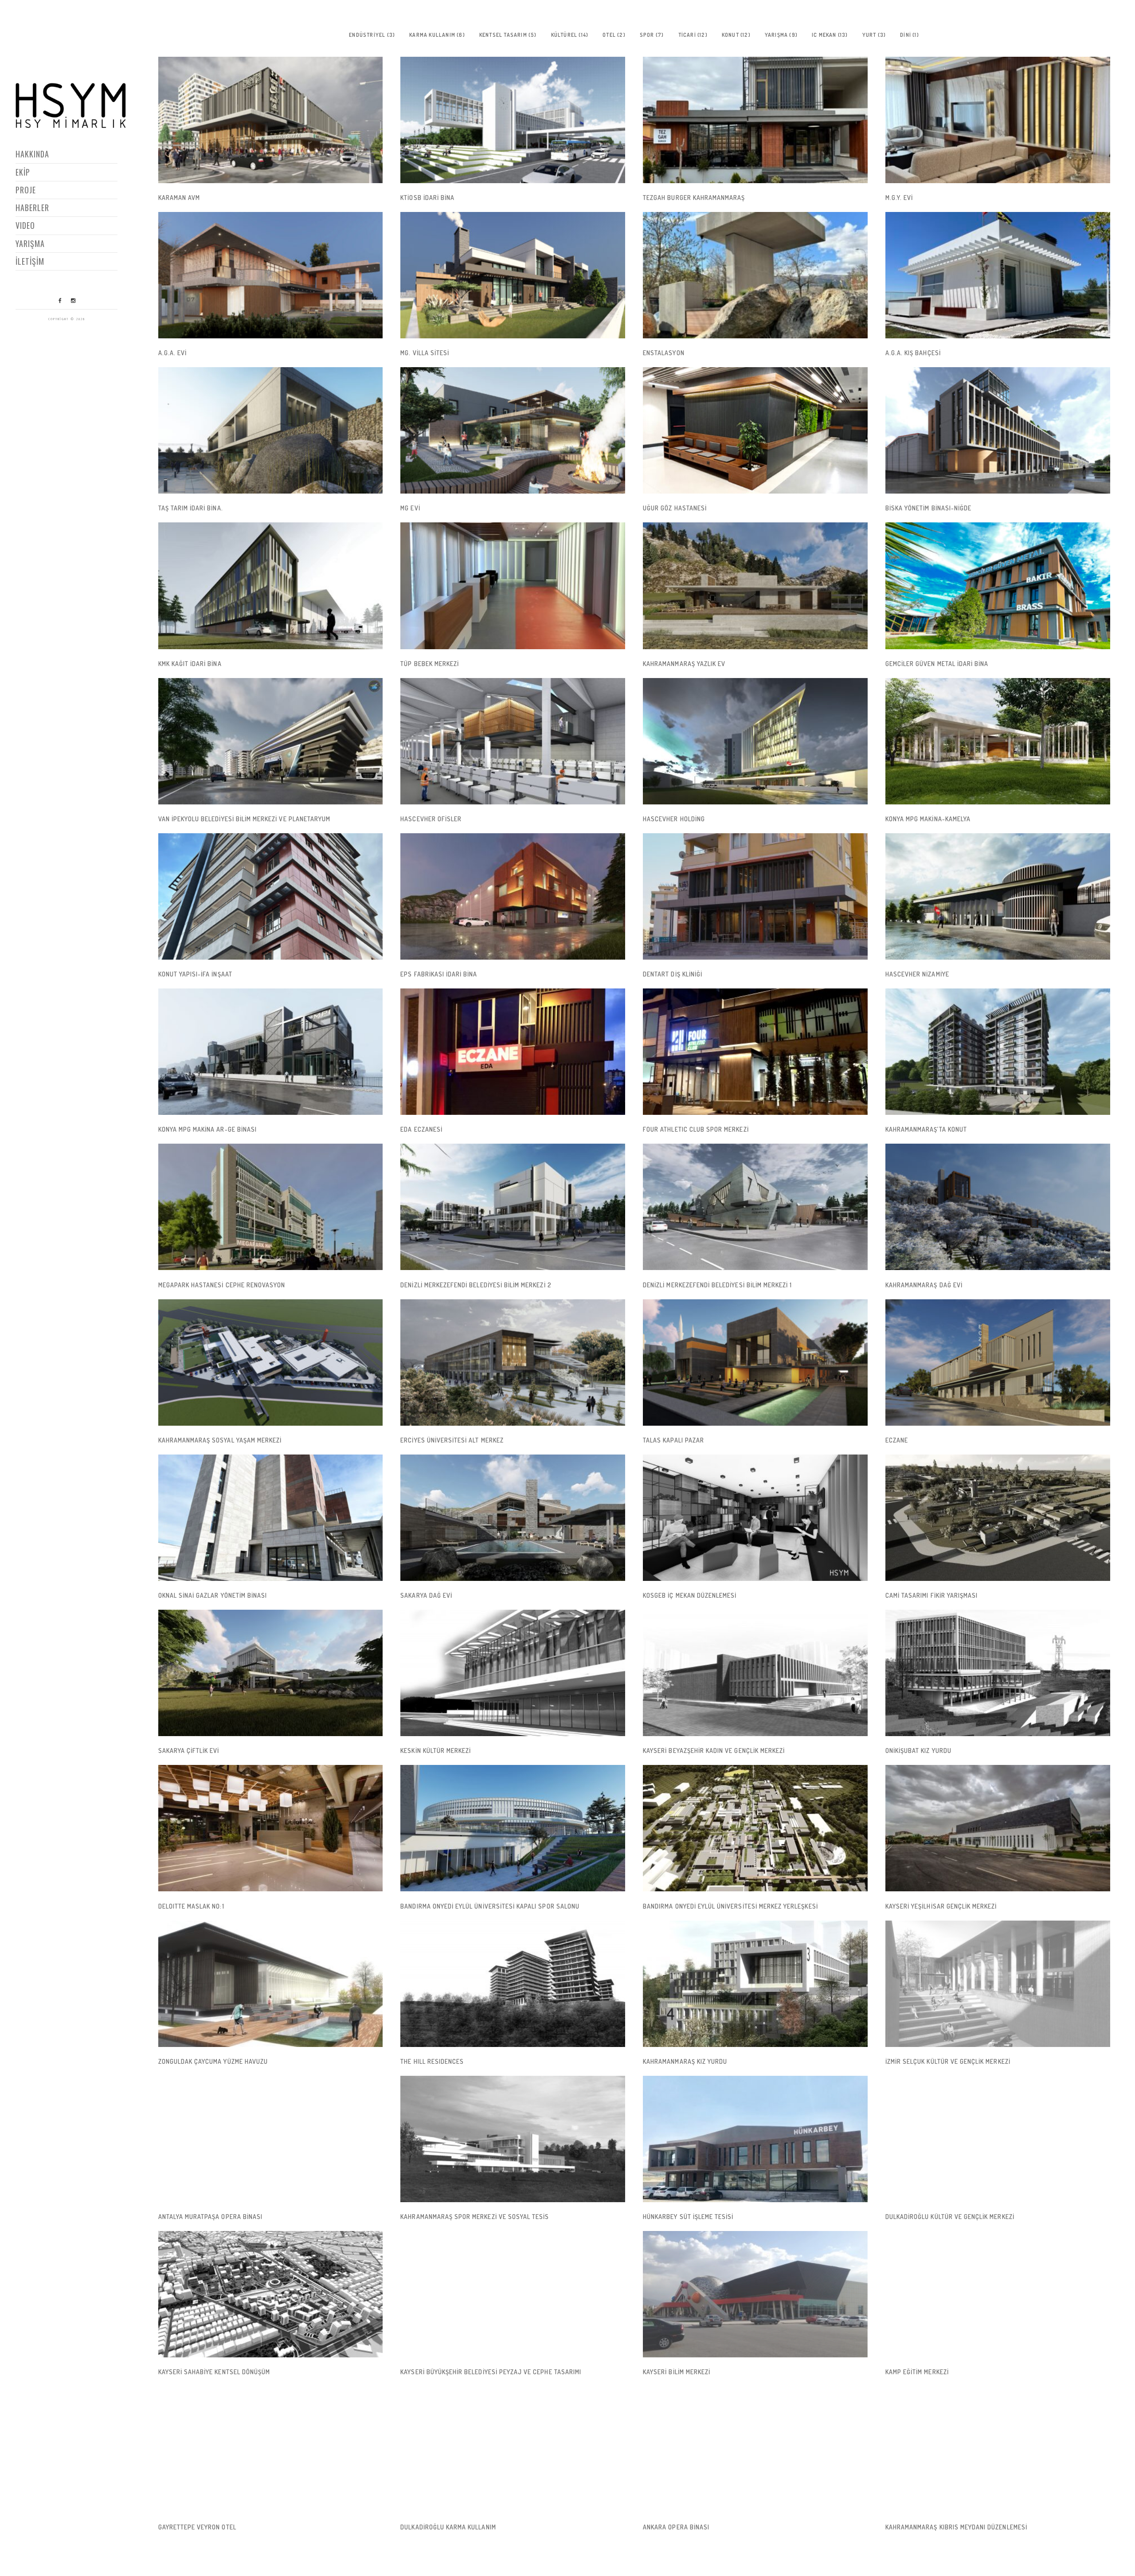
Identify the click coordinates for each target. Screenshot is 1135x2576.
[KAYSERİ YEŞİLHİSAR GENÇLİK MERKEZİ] (998, 1828)
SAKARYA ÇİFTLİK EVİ (189, 1751)
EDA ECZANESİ (421, 1129)
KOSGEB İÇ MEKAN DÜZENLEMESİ (690, 1595)
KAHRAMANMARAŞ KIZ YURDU (685, 2061)
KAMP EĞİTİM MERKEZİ (917, 2372)
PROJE (26, 190)
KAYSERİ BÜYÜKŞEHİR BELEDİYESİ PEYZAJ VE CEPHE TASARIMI (491, 2372)
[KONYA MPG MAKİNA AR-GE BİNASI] (271, 1052)
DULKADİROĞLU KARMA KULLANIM (448, 2527)
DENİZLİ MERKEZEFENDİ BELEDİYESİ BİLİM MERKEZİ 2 (476, 1285)
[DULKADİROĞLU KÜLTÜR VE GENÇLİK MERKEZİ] (998, 2139)
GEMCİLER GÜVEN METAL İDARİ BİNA (937, 664)
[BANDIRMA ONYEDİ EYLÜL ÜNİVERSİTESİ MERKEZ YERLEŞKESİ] (755, 1828)
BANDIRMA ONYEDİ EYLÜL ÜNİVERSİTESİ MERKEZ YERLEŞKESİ (730, 1906)
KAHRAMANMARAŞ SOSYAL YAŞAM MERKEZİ (220, 1440)
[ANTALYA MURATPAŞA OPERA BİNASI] (271, 2139)
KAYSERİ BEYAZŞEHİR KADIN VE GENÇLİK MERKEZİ (714, 1751)
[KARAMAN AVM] (271, 120)
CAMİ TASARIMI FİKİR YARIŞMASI (931, 1595)
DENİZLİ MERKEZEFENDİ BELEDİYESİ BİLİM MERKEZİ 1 (717, 1285)
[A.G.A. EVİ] (271, 275)
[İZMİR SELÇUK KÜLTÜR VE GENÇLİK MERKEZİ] (998, 1984)
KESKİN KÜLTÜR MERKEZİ (436, 1751)
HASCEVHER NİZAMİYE (917, 974)
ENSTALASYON (664, 353)
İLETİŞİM (30, 261)
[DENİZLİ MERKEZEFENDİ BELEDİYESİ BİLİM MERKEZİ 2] (513, 1207)
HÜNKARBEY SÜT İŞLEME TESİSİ (688, 2217)
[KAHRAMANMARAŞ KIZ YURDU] (755, 1984)
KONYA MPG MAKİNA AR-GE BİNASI (207, 1129)
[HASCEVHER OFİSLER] (513, 741)
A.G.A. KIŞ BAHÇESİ (913, 353)
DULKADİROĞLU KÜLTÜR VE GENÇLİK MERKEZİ (950, 2217)
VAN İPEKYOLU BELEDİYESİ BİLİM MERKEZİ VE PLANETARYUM (245, 819)
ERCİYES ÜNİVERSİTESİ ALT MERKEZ (452, 1440)
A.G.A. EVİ (173, 353)
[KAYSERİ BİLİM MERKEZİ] (755, 2294)
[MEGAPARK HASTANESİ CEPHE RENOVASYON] (271, 1207)
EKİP (23, 172)
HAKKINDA (32, 154)
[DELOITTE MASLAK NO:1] (271, 1828)
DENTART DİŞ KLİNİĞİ (673, 974)
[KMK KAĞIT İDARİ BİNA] (271, 586)
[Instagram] (73, 301)
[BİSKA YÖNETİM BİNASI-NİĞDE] (998, 430)
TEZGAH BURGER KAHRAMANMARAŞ (694, 198)
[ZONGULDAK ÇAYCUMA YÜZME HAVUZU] (271, 1984)
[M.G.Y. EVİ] (998, 120)
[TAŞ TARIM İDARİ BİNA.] (271, 430)
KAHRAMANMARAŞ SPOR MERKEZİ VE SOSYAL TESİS (475, 2217)
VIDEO (25, 225)
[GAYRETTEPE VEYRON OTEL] (271, 2449)
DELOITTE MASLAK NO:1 (191, 1906)
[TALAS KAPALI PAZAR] (755, 1362)
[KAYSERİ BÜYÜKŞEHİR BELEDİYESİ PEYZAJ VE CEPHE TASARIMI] (513, 2294)
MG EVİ (410, 508)
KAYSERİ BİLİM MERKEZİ (677, 2372)
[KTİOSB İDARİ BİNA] (513, 120)
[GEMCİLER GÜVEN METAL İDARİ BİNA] (998, 586)
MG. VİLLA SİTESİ (425, 353)
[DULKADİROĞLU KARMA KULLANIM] (513, 2449)
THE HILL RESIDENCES (432, 2061)
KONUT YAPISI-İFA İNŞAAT (195, 974)
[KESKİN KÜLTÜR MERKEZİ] (513, 1673)
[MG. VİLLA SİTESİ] (513, 275)
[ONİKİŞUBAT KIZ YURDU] (998, 1673)
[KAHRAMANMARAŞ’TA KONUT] (998, 1052)
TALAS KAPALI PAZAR (673, 1440)
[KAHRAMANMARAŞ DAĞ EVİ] (998, 1207)
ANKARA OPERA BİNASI (676, 2527)
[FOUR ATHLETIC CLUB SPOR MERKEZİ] (755, 1052)
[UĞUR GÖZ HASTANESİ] (755, 430)
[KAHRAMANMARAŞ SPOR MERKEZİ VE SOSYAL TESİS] (513, 2139)
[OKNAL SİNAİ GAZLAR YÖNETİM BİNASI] (271, 1518)
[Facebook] (60, 301)
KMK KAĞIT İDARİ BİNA (190, 664)
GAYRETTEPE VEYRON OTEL (197, 2527)
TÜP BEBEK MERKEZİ (430, 664)
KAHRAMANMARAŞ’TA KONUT (926, 1129)
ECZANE (897, 1440)
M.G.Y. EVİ (899, 198)
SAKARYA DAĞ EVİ (426, 1595)
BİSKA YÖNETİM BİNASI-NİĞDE (928, 508)
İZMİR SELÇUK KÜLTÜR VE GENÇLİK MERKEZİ (948, 2061)
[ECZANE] (998, 1362)
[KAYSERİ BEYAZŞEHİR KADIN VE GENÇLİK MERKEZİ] (755, 1673)
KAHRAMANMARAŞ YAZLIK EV (684, 664)
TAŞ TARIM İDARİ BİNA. (191, 508)
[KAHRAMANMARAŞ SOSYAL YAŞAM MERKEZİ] (271, 1362)
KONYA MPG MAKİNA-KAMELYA (928, 819)
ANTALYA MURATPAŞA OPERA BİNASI (211, 2217)
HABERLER (32, 208)
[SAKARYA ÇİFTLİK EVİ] (271, 1673)
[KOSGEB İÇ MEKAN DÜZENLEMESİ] (755, 1518)
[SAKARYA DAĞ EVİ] (513, 1518)
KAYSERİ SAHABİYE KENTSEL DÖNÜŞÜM (214, 2372)
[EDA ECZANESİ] (513, 1052)
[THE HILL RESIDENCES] (513, 1984)
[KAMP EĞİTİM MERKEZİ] (998, 2294)
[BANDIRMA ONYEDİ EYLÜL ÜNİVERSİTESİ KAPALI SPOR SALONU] (513, 1828)
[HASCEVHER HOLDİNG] (755, 741)
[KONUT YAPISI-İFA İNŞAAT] (271, 896)
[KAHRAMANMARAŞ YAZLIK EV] (755, 586)
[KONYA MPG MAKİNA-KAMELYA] (998, 741)
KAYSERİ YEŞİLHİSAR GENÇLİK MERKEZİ (941, 1906)
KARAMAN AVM (179, 198)
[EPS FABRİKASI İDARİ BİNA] (513, 896)
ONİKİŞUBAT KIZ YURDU (918, 1751)
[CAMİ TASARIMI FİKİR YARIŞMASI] (998, 1518)
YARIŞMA (30, 243)
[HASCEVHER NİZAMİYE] (998, 896)
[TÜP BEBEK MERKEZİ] (513, 586)
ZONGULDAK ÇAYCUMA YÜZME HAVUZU (213, 2061)
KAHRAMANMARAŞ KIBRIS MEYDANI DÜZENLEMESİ (956, 2527)
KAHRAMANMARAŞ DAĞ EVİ (924, 1285)
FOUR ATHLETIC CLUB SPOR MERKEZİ (696, 1129)
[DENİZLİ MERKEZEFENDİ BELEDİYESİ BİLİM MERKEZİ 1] (755, 1207)
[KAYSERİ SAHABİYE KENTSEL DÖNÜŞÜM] (271, 2294)
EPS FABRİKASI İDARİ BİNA (439, 974)
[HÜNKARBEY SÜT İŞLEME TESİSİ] (755, 2139)
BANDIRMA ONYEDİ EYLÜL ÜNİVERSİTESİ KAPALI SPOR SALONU (490, 1906)
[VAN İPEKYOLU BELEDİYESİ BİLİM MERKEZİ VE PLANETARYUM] (271, 741)
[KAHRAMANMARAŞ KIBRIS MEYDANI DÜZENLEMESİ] (998, 2449)
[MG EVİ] (513, 430)
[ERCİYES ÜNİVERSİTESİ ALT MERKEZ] (513, 1362)
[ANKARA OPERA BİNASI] (755, 2449)
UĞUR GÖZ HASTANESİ (675, 508)
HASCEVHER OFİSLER (431, 819)
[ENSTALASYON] (755, 275)
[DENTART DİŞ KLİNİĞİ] (755, 896)
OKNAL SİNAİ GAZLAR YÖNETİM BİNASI (213, 1595)
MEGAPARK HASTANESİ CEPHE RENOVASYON (222, 1285)
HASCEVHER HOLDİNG (674, 819)
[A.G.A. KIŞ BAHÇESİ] (998, 275)
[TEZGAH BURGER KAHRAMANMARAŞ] (755, 120)
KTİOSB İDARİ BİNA (427, 198)
